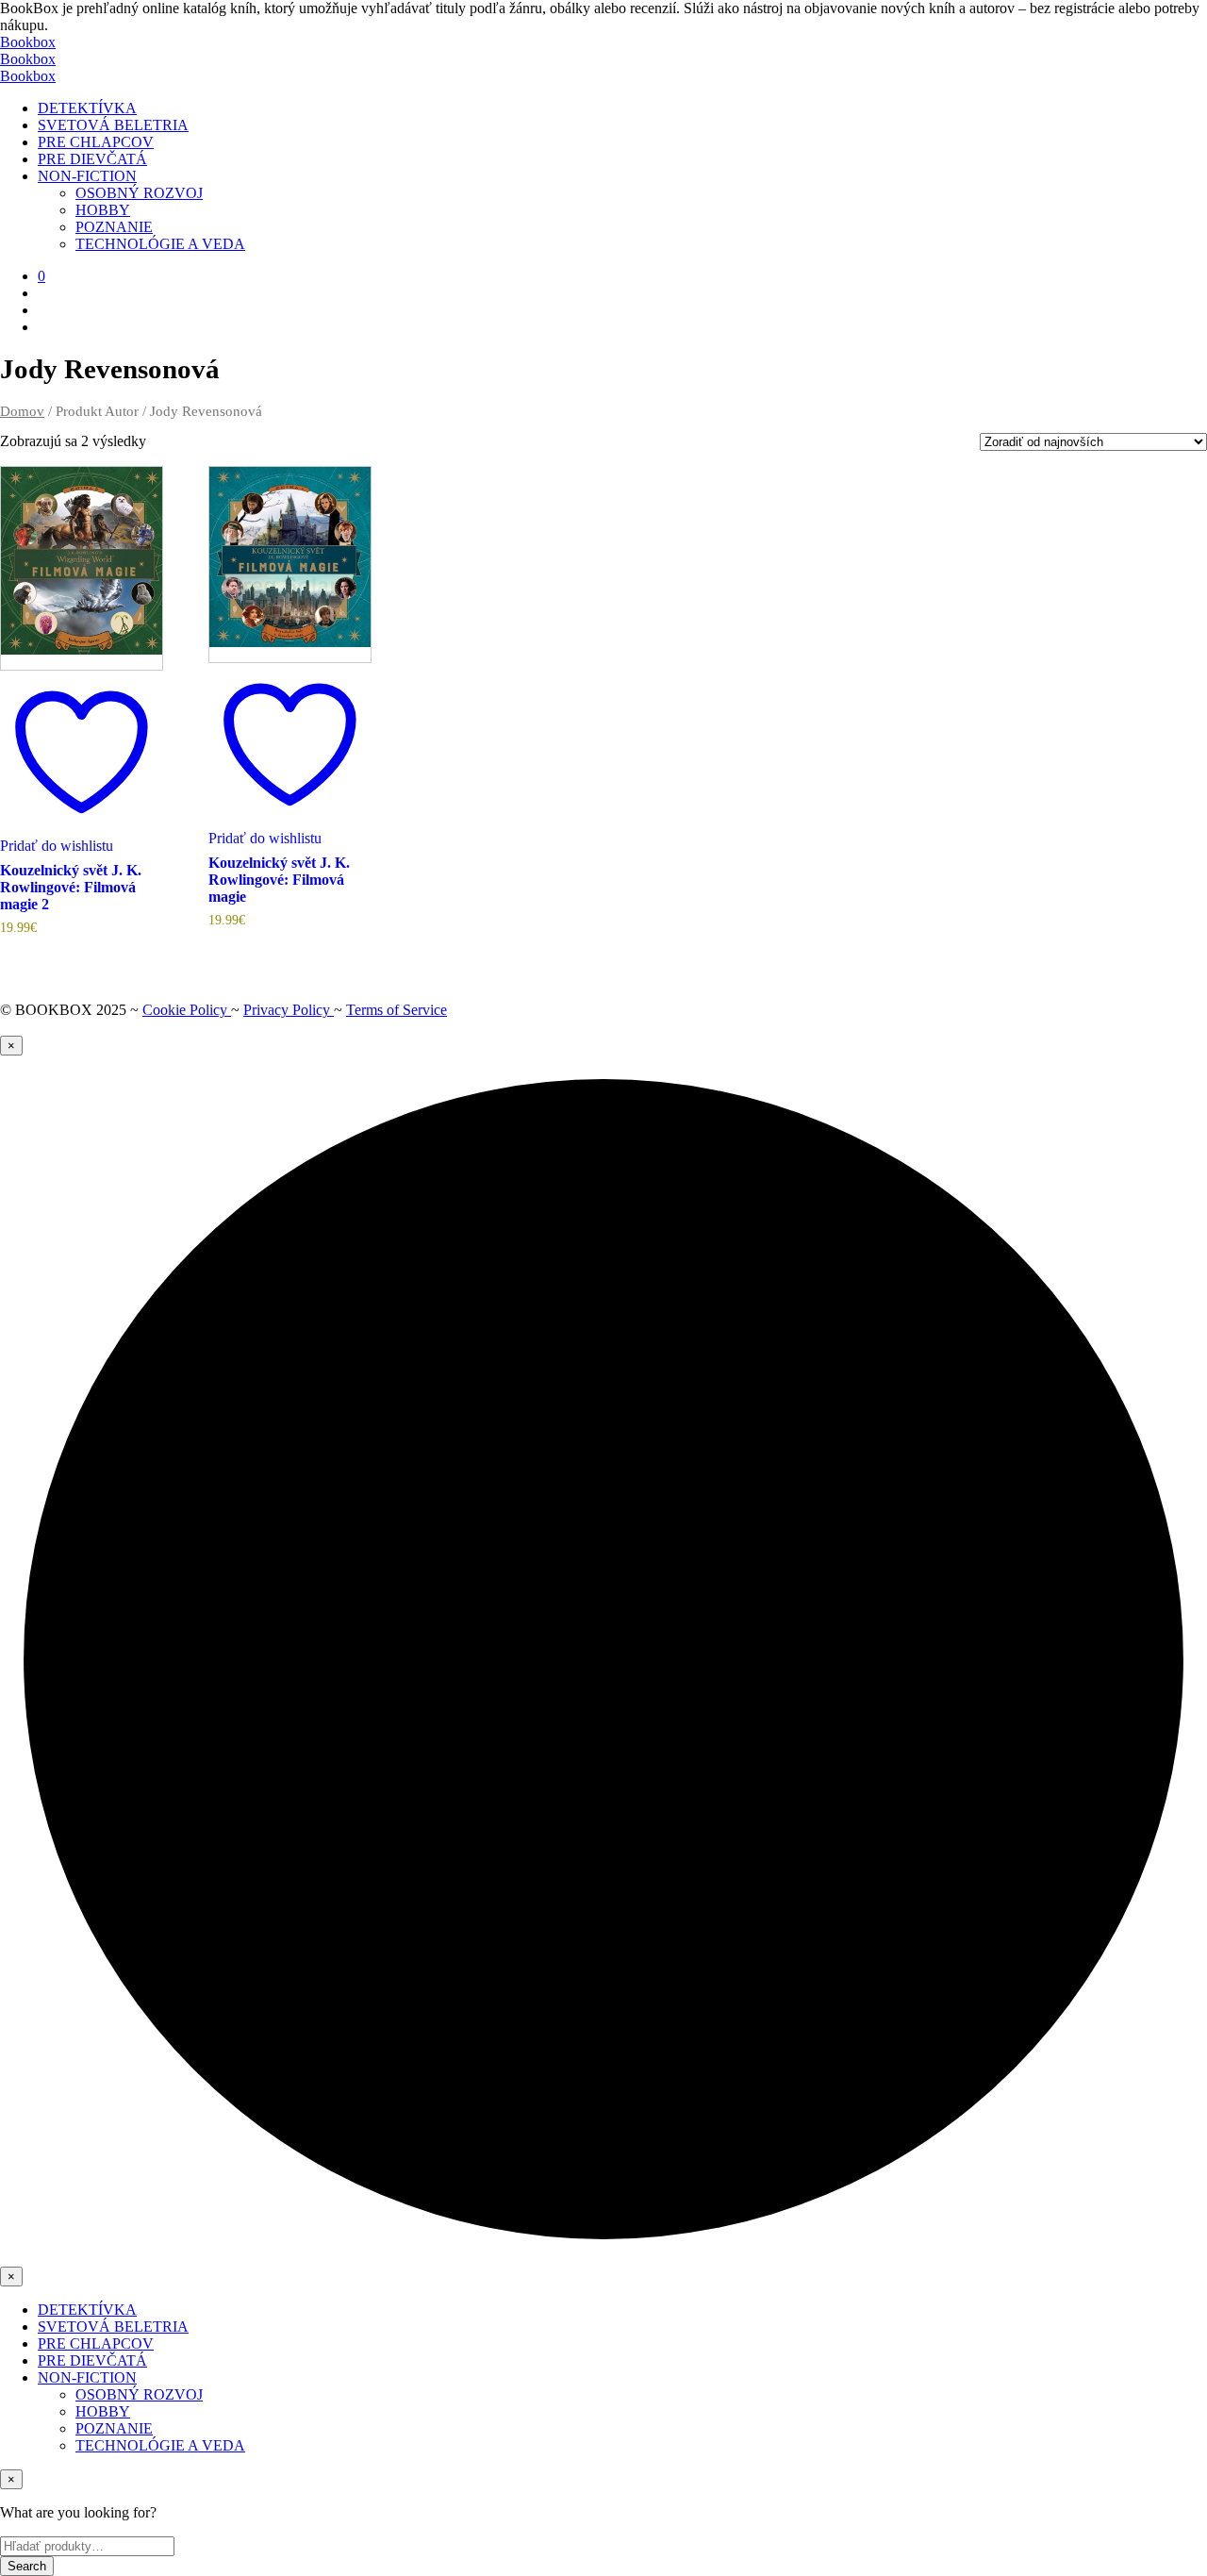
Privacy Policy (289, 1010)
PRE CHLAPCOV (96, 142)
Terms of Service (397, 1010)
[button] (41, 276)
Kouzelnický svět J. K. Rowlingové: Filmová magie (279, 880)
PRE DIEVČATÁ (92, 159)
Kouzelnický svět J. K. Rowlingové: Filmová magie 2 (71, 887)
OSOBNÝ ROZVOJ (139, 193)
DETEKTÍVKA (87, 108)
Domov (22, 411)
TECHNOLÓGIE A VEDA (160, 244)
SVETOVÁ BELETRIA (113, 125)
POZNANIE (114, 227)
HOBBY (103, 210)
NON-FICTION (87, 176)
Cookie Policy (187, 1010)
